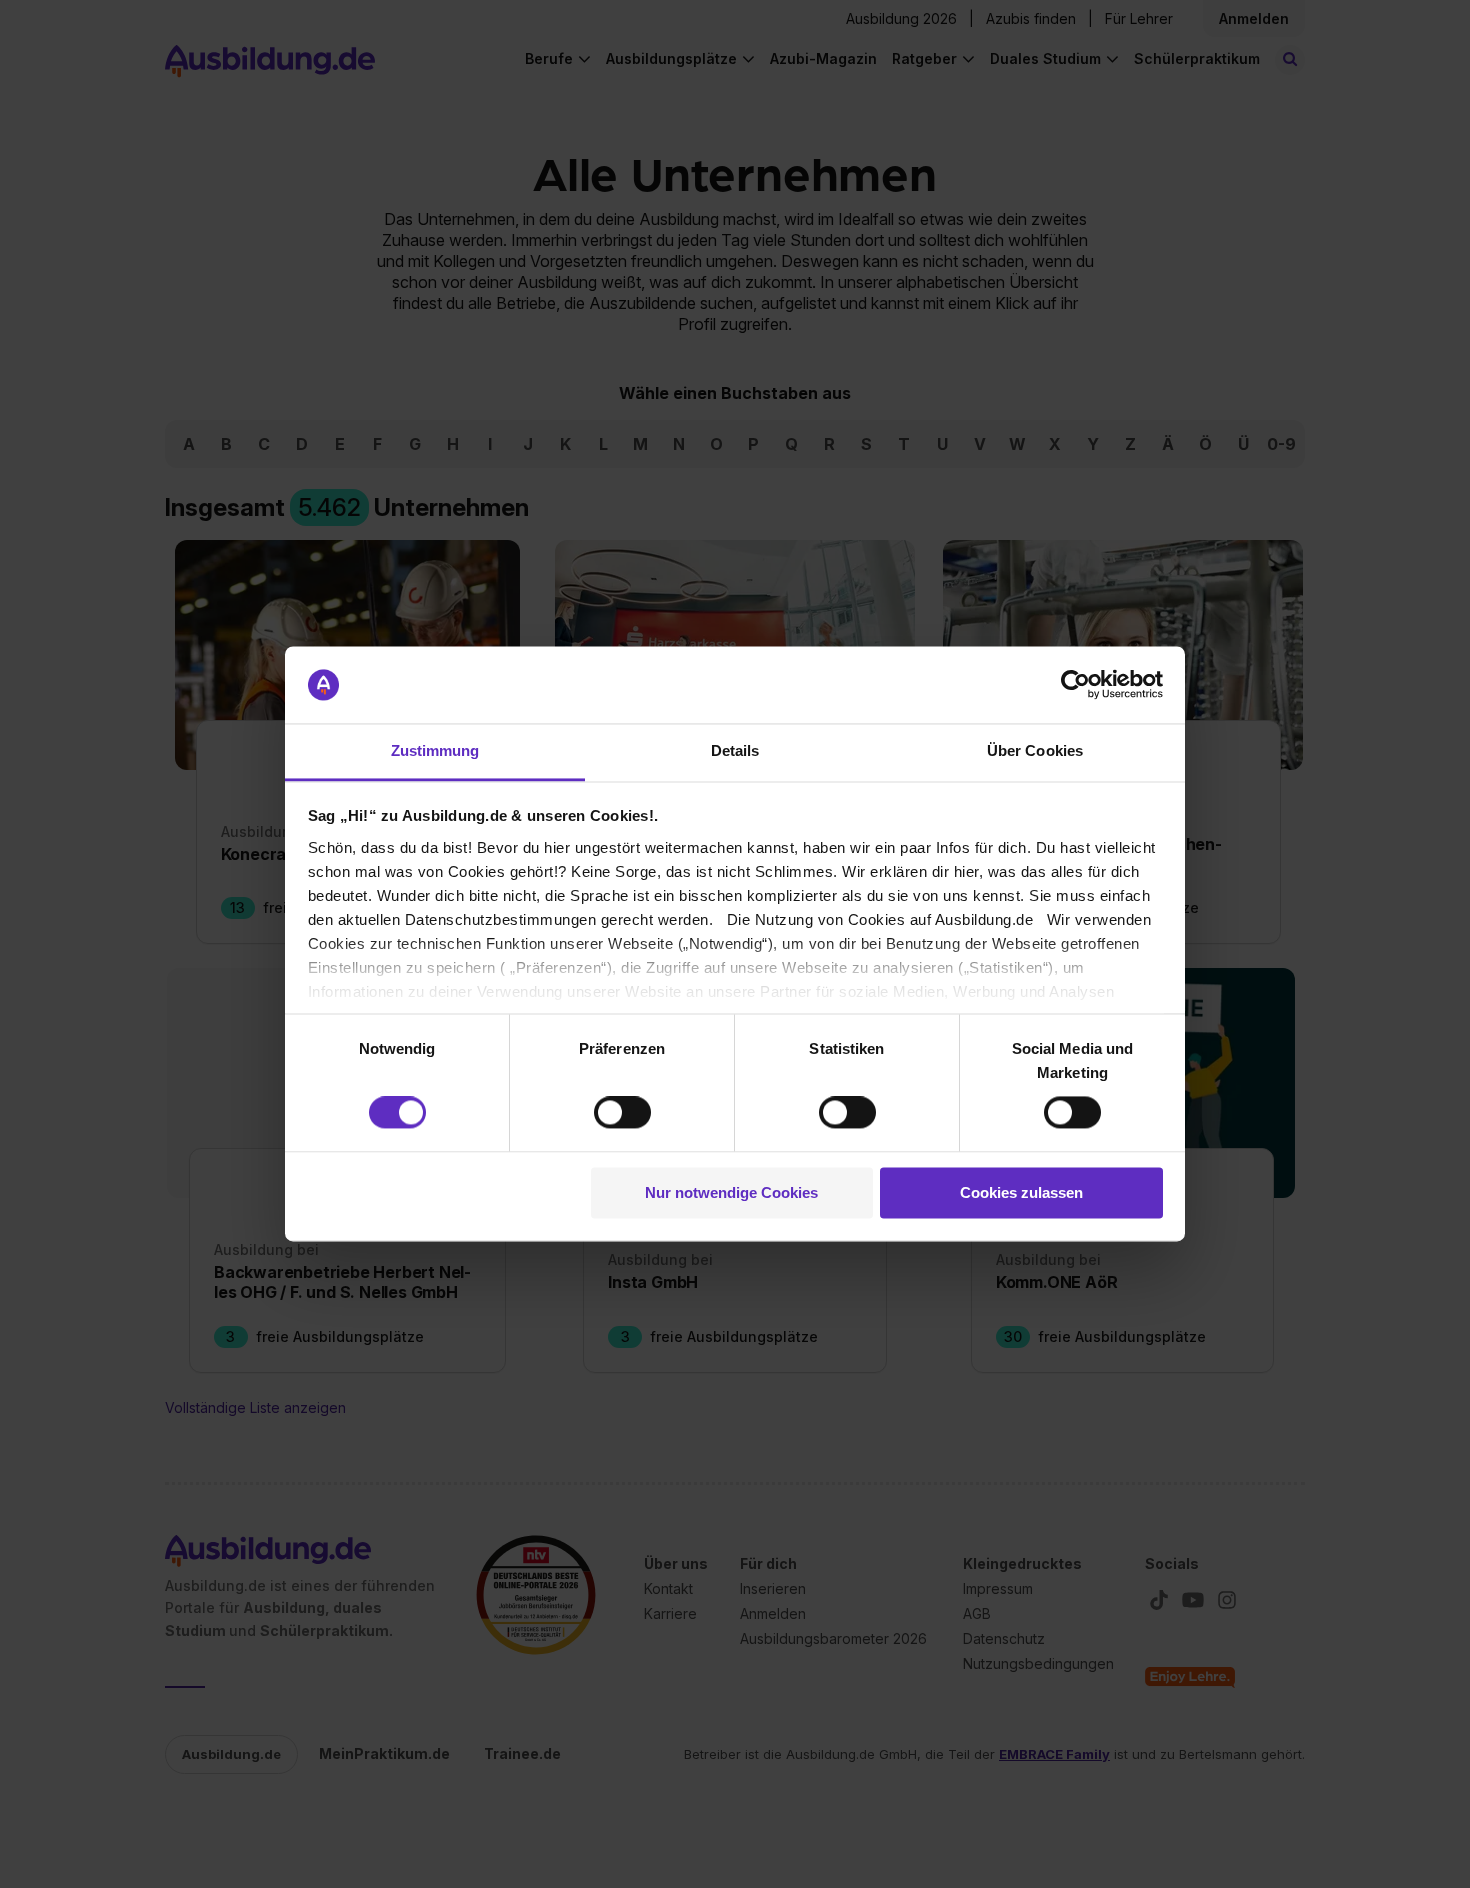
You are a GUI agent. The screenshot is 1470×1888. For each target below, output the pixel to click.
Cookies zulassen (1021, 1192)
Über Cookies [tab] (1035, 750)
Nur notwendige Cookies (731, 1192)
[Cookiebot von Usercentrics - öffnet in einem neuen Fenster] (1075, 685)
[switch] (622, 1113)
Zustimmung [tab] (435, 750)
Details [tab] (735, 750)
